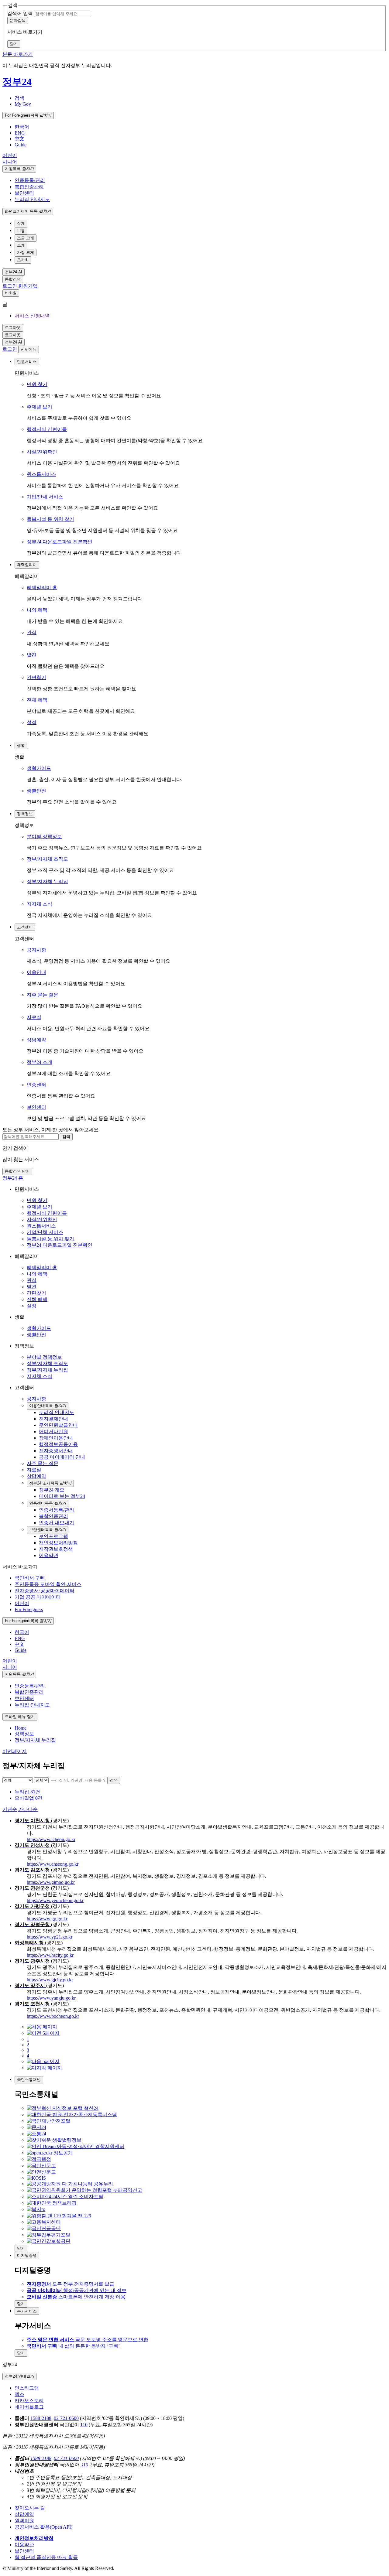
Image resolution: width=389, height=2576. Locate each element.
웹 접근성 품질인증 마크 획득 (46, 2557)
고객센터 (25, 927)
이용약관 (24, 2545)
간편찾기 (36, 677)
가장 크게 (26, 253)
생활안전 (36, 791)
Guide (21, 145)
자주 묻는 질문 (43, 995)
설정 (32, 722)
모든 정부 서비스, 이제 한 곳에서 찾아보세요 (50, 1130)
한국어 (22, 127)
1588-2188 (41, 2418)
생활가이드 (39, 768)
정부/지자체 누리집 (47, 881)
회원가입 (28, 286)
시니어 (10, 162)
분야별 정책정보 (44, 837)
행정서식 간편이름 (47, 429)
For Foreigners (28, 115)
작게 (21, 223)
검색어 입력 (20, 14)
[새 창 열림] (63, 2108)
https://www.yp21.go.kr (50, 1937)
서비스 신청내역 (32, 316)
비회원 (11, 293)
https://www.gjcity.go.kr (50, 1980)
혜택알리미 (27, 565)
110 (84, 2425)
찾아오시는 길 (30, 2508)
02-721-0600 (66, 2418)
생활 (21, 745)
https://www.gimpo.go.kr (51, 1882)
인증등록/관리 (30, 180)
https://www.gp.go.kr (47, 1919)
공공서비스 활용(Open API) (43, 2527)
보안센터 (24, 193)
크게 (21, 245)
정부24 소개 (40, 1062)
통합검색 (13, 279)
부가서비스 (27, 2311)
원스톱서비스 (41, 474)
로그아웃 (13, 328)
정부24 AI (14, 272)
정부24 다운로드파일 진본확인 (60, 542)
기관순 (10, 1809)
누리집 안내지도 (32, 199)
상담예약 (36, 1040)
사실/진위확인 (42, 452)
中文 (19, 139)
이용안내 (36, 972)
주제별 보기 (40, 407)
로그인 (10, 286)
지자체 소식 (40, 904)
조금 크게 (26, 238)
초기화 (23, 260)
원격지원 (24, 2521)
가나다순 (28, 1809)
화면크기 (28, 211)
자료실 (34, 1017)
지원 (19, 169)
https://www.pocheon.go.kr (53, 2016)
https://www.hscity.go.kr (50, 1955)
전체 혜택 (37, 700)
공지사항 (36, 950)
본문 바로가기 (18, 54)
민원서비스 (27, 362)
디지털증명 (27, 2255)
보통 (21, 231)
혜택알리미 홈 (42, 588)
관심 (32, 632)
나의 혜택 (37, 610)
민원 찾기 (37, 384)
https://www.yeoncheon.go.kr (55, 1900)
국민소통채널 (29, 2080)
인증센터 (36, 1085)
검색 (114, 1780)
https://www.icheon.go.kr (51, 1839)
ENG (20, 133)
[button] (19, 98)
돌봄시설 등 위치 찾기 (50, 519)
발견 (32, 655)
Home (21, 1728)
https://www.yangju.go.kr (51, 1998)
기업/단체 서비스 (45, 497)
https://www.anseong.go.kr (53, 1864)
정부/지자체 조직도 (47, 859)
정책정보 (25, 814)
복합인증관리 (29, 187)
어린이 (10, 155)
